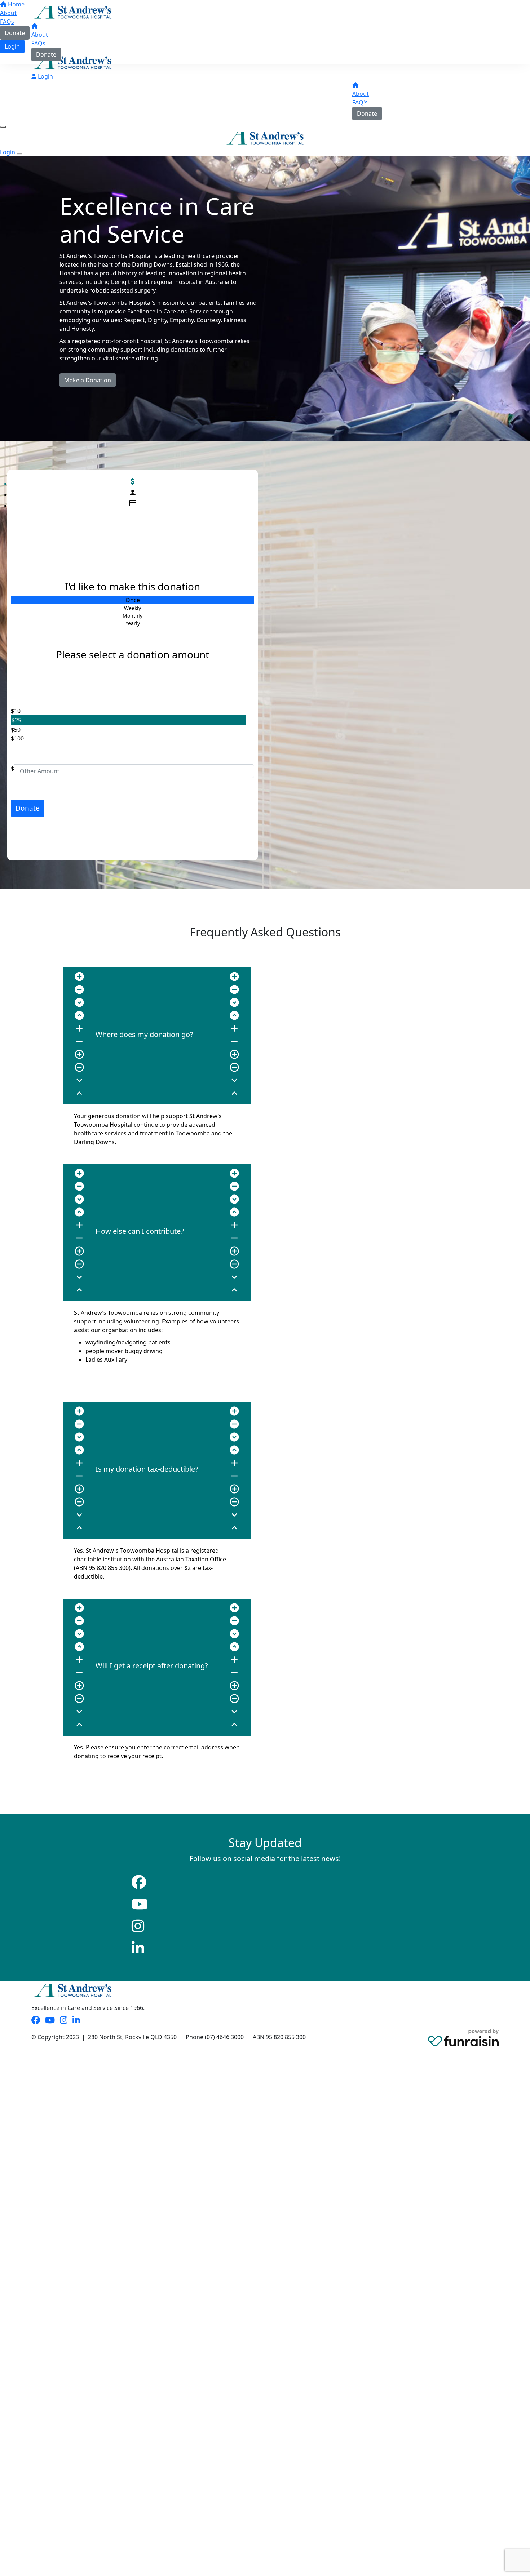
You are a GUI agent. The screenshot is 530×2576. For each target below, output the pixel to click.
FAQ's (360, 102)
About (40, 35)
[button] (128, 711)
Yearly (133, 623)
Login (45, 76)
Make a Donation (88, 380)
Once (133, 600)
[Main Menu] (3, 127)
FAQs (38, 43)
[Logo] (73, 12)
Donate (46, 54)
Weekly (132, 608)
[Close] (19, 154)
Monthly (132, 616)
